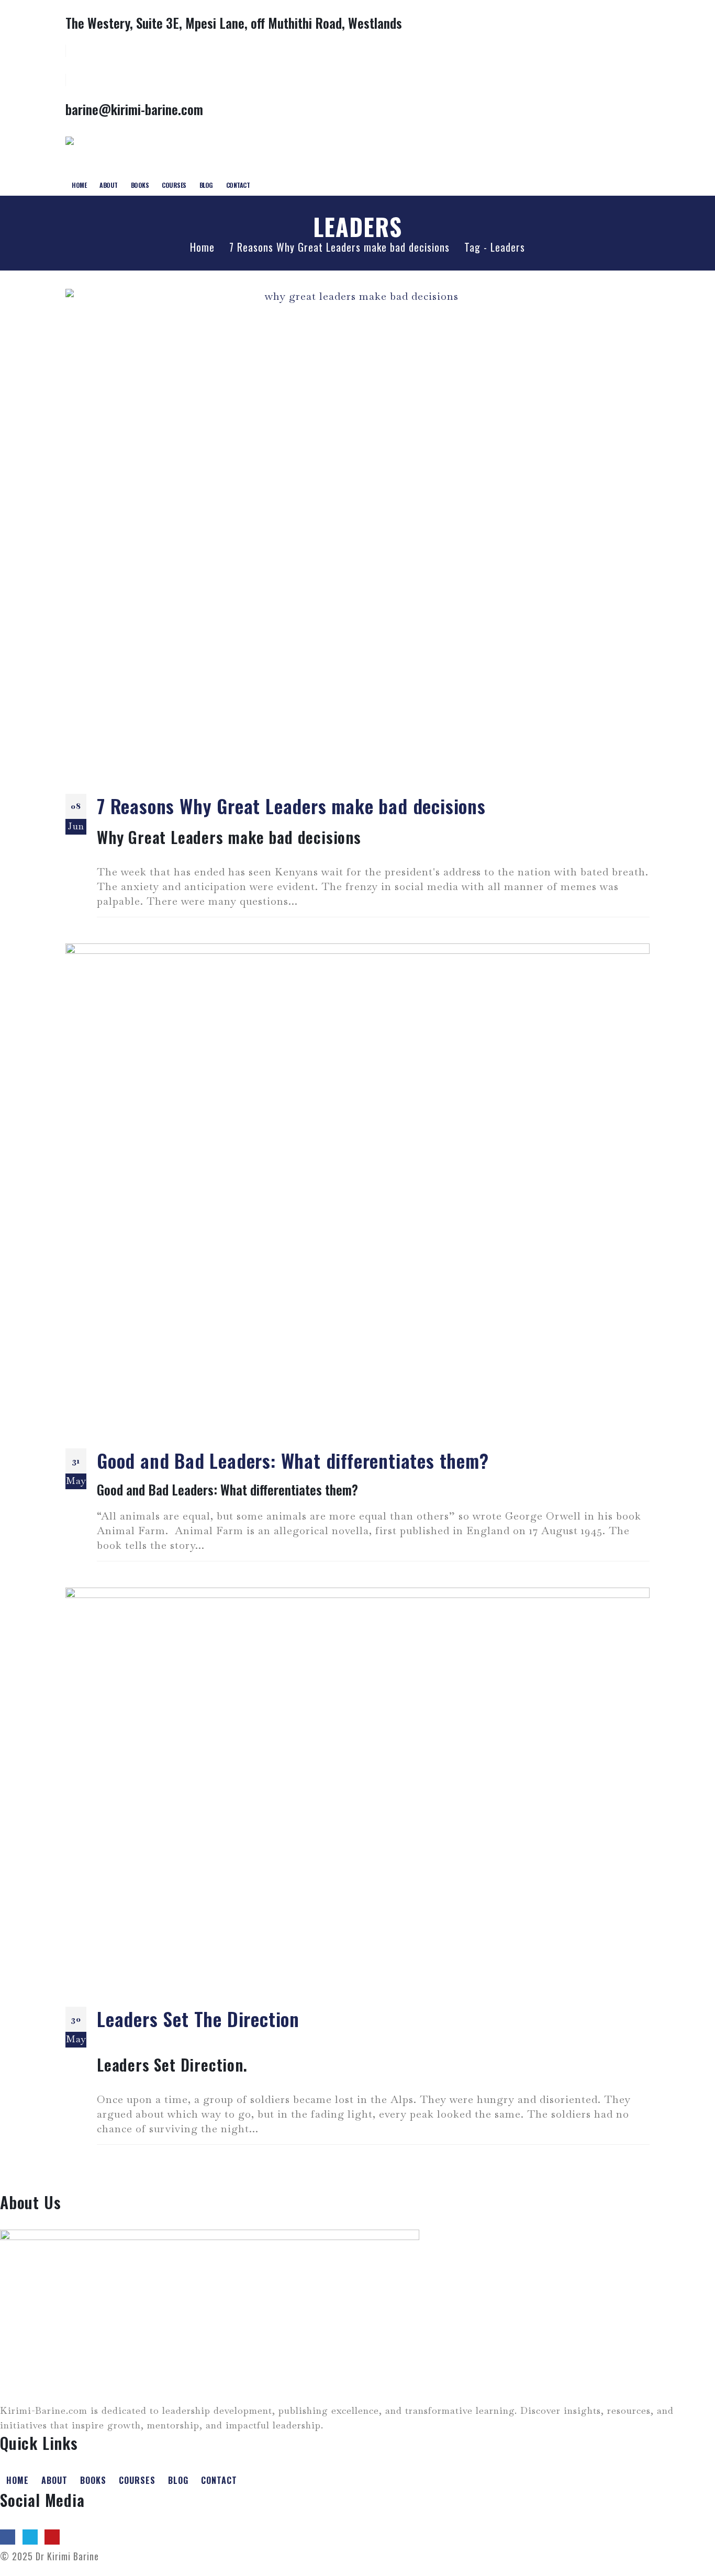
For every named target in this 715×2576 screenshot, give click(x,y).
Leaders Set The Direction (198, 2018)
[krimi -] (103, 151)
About (109, 185)
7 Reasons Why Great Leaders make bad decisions (291, 806)
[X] (30, 2537)
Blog (206, 185)
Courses (174, 185)
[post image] (357, 533)
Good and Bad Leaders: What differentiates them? (293, 1460)
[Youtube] (52, 2537)
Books (140, 185)
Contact (238, 185)
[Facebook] (8, 2537)
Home (79, 185)
